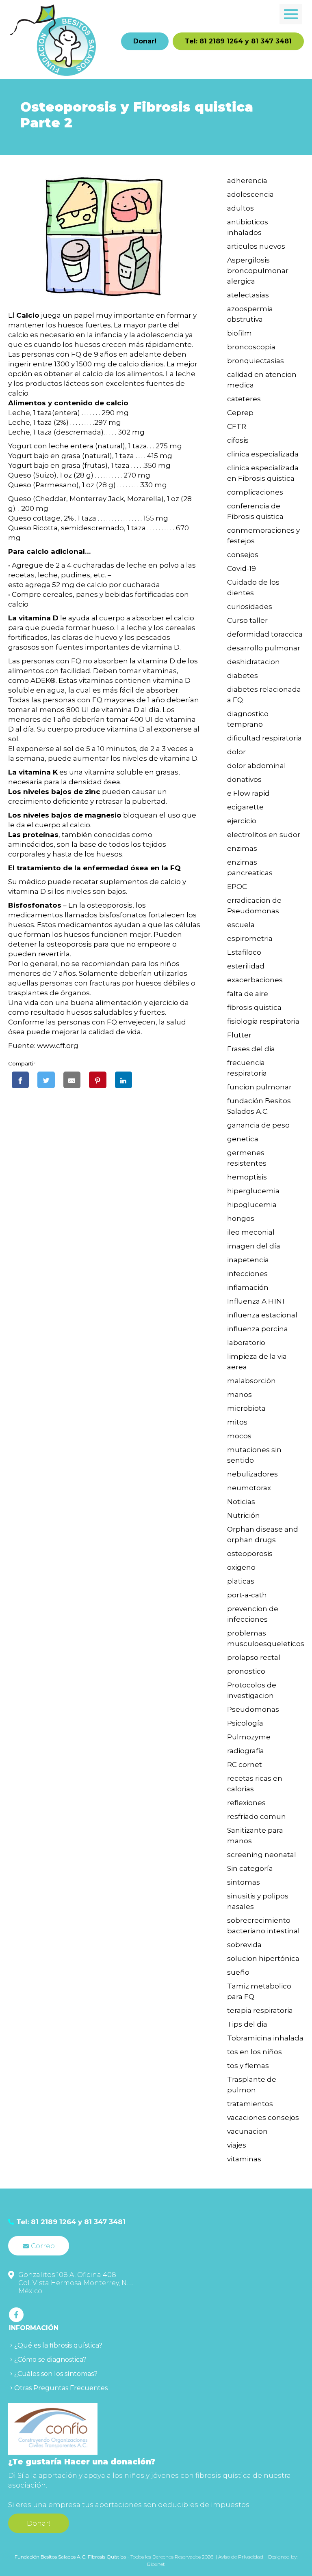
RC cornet (245, 1765)
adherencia (247, 181)
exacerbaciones (255, 980)
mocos (239, 1436)
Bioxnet (156, 2564)
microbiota (246, 1408)
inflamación (248, 1287)
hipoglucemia (252, 1205)
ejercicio (242, 821)
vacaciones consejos (263, 2118)
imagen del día (254, 1246)
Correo (43, 2246)
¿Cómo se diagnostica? (50, 2360)
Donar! (145, 41)
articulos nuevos (256, 246)
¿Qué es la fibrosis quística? (58, 2345)
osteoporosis (250, 1554)
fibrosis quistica (254, 1007)
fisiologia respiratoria (263, 1021)
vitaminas (244, 2159)
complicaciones (255, 492)
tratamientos (250, 2104)
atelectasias (248, 295)
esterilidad (246, 966)
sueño (238, 1972)
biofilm (239, 333)
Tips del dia (247, 2024)
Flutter (239, 1035)
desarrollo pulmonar (264, 648)
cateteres (244, 399)
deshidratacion (253, 662)
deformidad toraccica (265, 634)
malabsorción (251, 1381)
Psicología (245, 1723)
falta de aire (248, 994)
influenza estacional (262, 1315)
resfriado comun (257, 1816)
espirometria (250, 938)
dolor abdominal (257, 766)
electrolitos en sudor (264, 835)
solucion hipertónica (263, 1958)
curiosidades (250, 607)
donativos (244, 779)
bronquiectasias (256, 361)
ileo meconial (251, 1232)
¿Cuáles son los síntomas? (56, 2374)
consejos (243, 555)
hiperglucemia (253, 1191)
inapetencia (248, 1260)
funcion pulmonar (259, 1087)
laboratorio (246, 1343)
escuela (241, 925)
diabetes (243, 676)
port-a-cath (247, 1595)
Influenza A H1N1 (256, 1301)
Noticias (241, 1502)
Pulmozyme (249, 1737)
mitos (237, 1422)
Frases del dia (251, 1049)
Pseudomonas (253, 1709)
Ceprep (240, 413)
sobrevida (244, 1945)
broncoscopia (251, 347)
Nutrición (244, 1515)
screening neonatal (262, 1855)
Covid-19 (242, 568)
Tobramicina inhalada (265, 2038)
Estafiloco (244, 952)
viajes (237, 2145)
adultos (240, 208)
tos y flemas (248, 2066)
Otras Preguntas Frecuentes (61, 2388)
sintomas (244, 1882)
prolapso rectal (254, 1657)
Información (34, 2328)
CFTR (237, 426)
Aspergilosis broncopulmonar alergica (258, 271)
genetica (243, 1139)
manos (239, 1395)
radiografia (246, 1751)
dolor (236, 752)
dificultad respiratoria (264, 738)
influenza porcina (258, 1329)
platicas (241, 1581)
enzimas (242, 848)
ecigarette (245, 807)
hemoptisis (247, 1177)
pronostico (246, 1671)
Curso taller (247, 620)
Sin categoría (250, 1868)
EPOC (237, 887)
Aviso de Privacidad (241, 2557)
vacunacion (247, 2131)
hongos (241, 1218)
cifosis (238, 440)
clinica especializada (263, 454)
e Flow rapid (248, 793)
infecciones (247, 1274)
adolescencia (250, 194)
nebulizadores (252, 1474)
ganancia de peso (258, 1125)
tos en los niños (255, 2052)
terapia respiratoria (260, 2010)
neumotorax (249, 1488)
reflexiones (246, 1803)
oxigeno (241, 1567)
